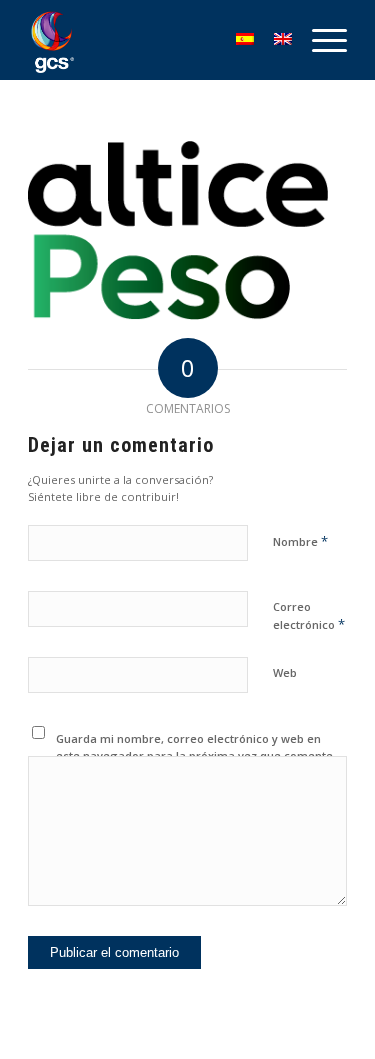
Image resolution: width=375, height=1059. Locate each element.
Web (285, 672)
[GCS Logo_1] (155, 40)
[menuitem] (319, 40)
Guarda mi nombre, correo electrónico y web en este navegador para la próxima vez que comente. (196, 747)
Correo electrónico (309, 616)
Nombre (300, 541)
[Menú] (319, 40)
